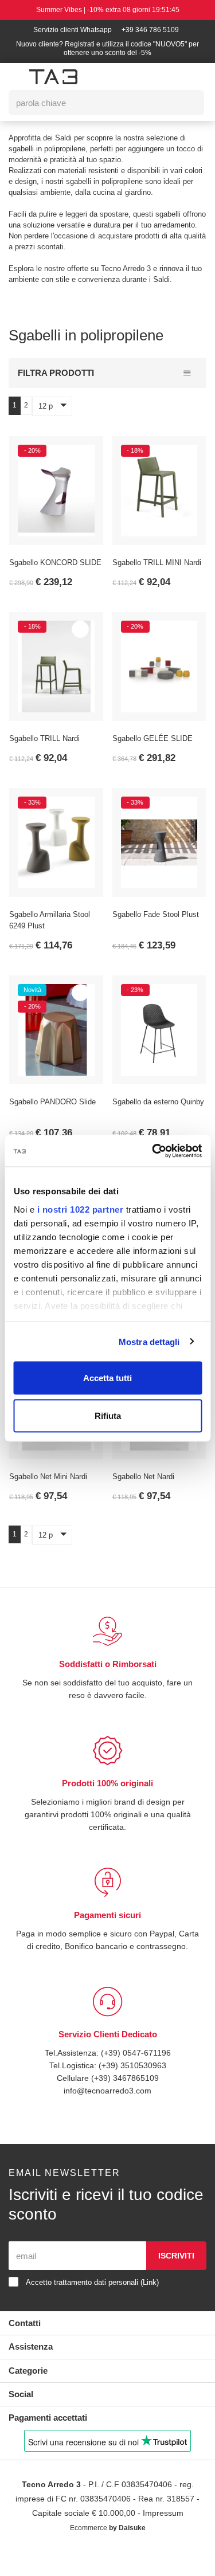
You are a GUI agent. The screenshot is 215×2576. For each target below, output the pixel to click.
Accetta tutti (107, 1378)
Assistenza (32, 2370)
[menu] (15, 77)
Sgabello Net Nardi (146, 1488)
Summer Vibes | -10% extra (108, 10)
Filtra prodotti (56, 384)
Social (21, 2418)
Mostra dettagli (149, 1341)
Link (161, 2306)
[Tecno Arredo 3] (53, 77)
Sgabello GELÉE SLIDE (152, 750)
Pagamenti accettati (52, 2441)
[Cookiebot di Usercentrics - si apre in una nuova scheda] (153, 1151)
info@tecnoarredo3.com (108, 2114)
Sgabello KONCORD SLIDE (55, 574)
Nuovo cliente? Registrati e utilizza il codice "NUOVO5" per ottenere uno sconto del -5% (107, 49)
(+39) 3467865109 (125, 2101)
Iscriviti (176, 2279)
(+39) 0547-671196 (137, 2076)
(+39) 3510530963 (133, 2089)
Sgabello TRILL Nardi (46, 750)
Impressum (166, 2537)
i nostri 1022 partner (80, 1209)
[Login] (136, 76)
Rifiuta (108, 1415)
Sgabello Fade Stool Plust (158, 926)
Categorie (30, 2394)
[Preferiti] (80, 464)
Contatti (26, 2346)
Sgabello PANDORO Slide (53, 1113)
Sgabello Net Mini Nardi (51, 1488)
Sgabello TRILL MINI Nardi (158, 574)
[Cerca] (187, 103)
